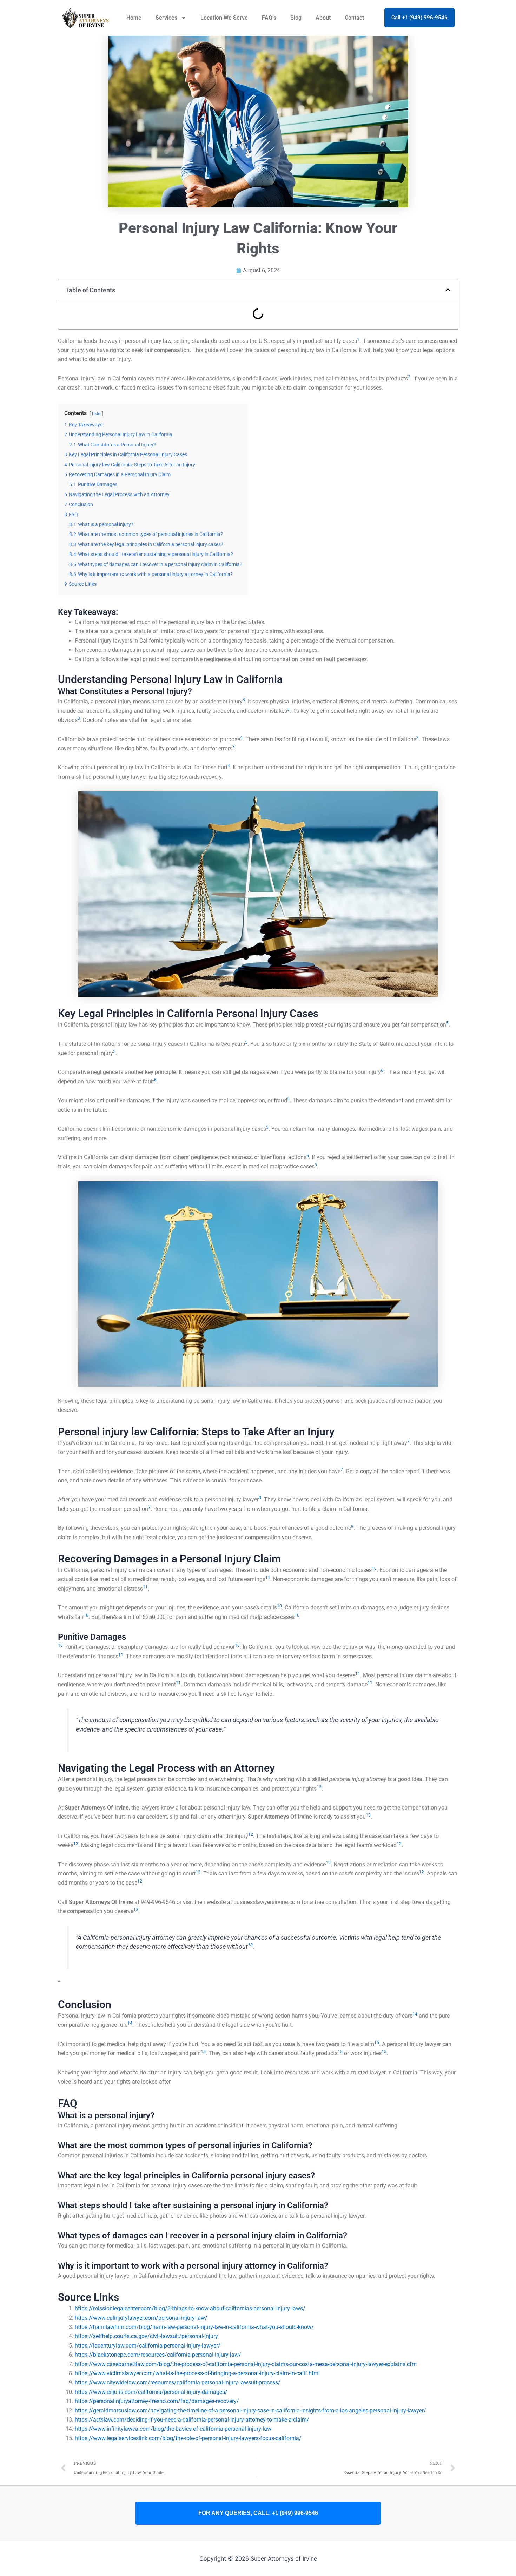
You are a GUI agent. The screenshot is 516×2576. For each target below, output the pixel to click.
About (323, 18)
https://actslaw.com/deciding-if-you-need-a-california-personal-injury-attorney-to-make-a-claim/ (192, 2420)
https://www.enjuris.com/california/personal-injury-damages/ (151, 2392)
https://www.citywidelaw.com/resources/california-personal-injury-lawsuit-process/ (178, 2382)
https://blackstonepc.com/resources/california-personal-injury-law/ (158, 2355)
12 (319, 1787)
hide (96, 414)
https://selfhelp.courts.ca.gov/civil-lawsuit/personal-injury (146, 2336)
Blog (296, 18)
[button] (448, 290)
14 (415, 2014)
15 (377, 2043)
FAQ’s (269, 18)
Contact (354, 18)
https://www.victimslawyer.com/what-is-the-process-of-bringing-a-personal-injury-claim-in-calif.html (197, 2373)
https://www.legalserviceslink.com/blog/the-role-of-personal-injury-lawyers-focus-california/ (188, 2438)
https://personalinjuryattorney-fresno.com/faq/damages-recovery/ (157, 2401)
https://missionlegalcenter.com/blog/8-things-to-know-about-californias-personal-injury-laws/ (190, 2308)
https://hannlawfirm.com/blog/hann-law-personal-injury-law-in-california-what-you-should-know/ (194, 2327)
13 (368, 1815)
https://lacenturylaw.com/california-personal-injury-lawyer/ (148, 2346)
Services (166, 18)
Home (134, 18)
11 (268, 1578)
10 (374, 1568)
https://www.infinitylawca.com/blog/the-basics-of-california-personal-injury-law (173, 2429)
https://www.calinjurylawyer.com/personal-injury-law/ (141, 2318)
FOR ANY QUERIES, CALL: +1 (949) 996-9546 (258, 2513)
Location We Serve (224, 18)
